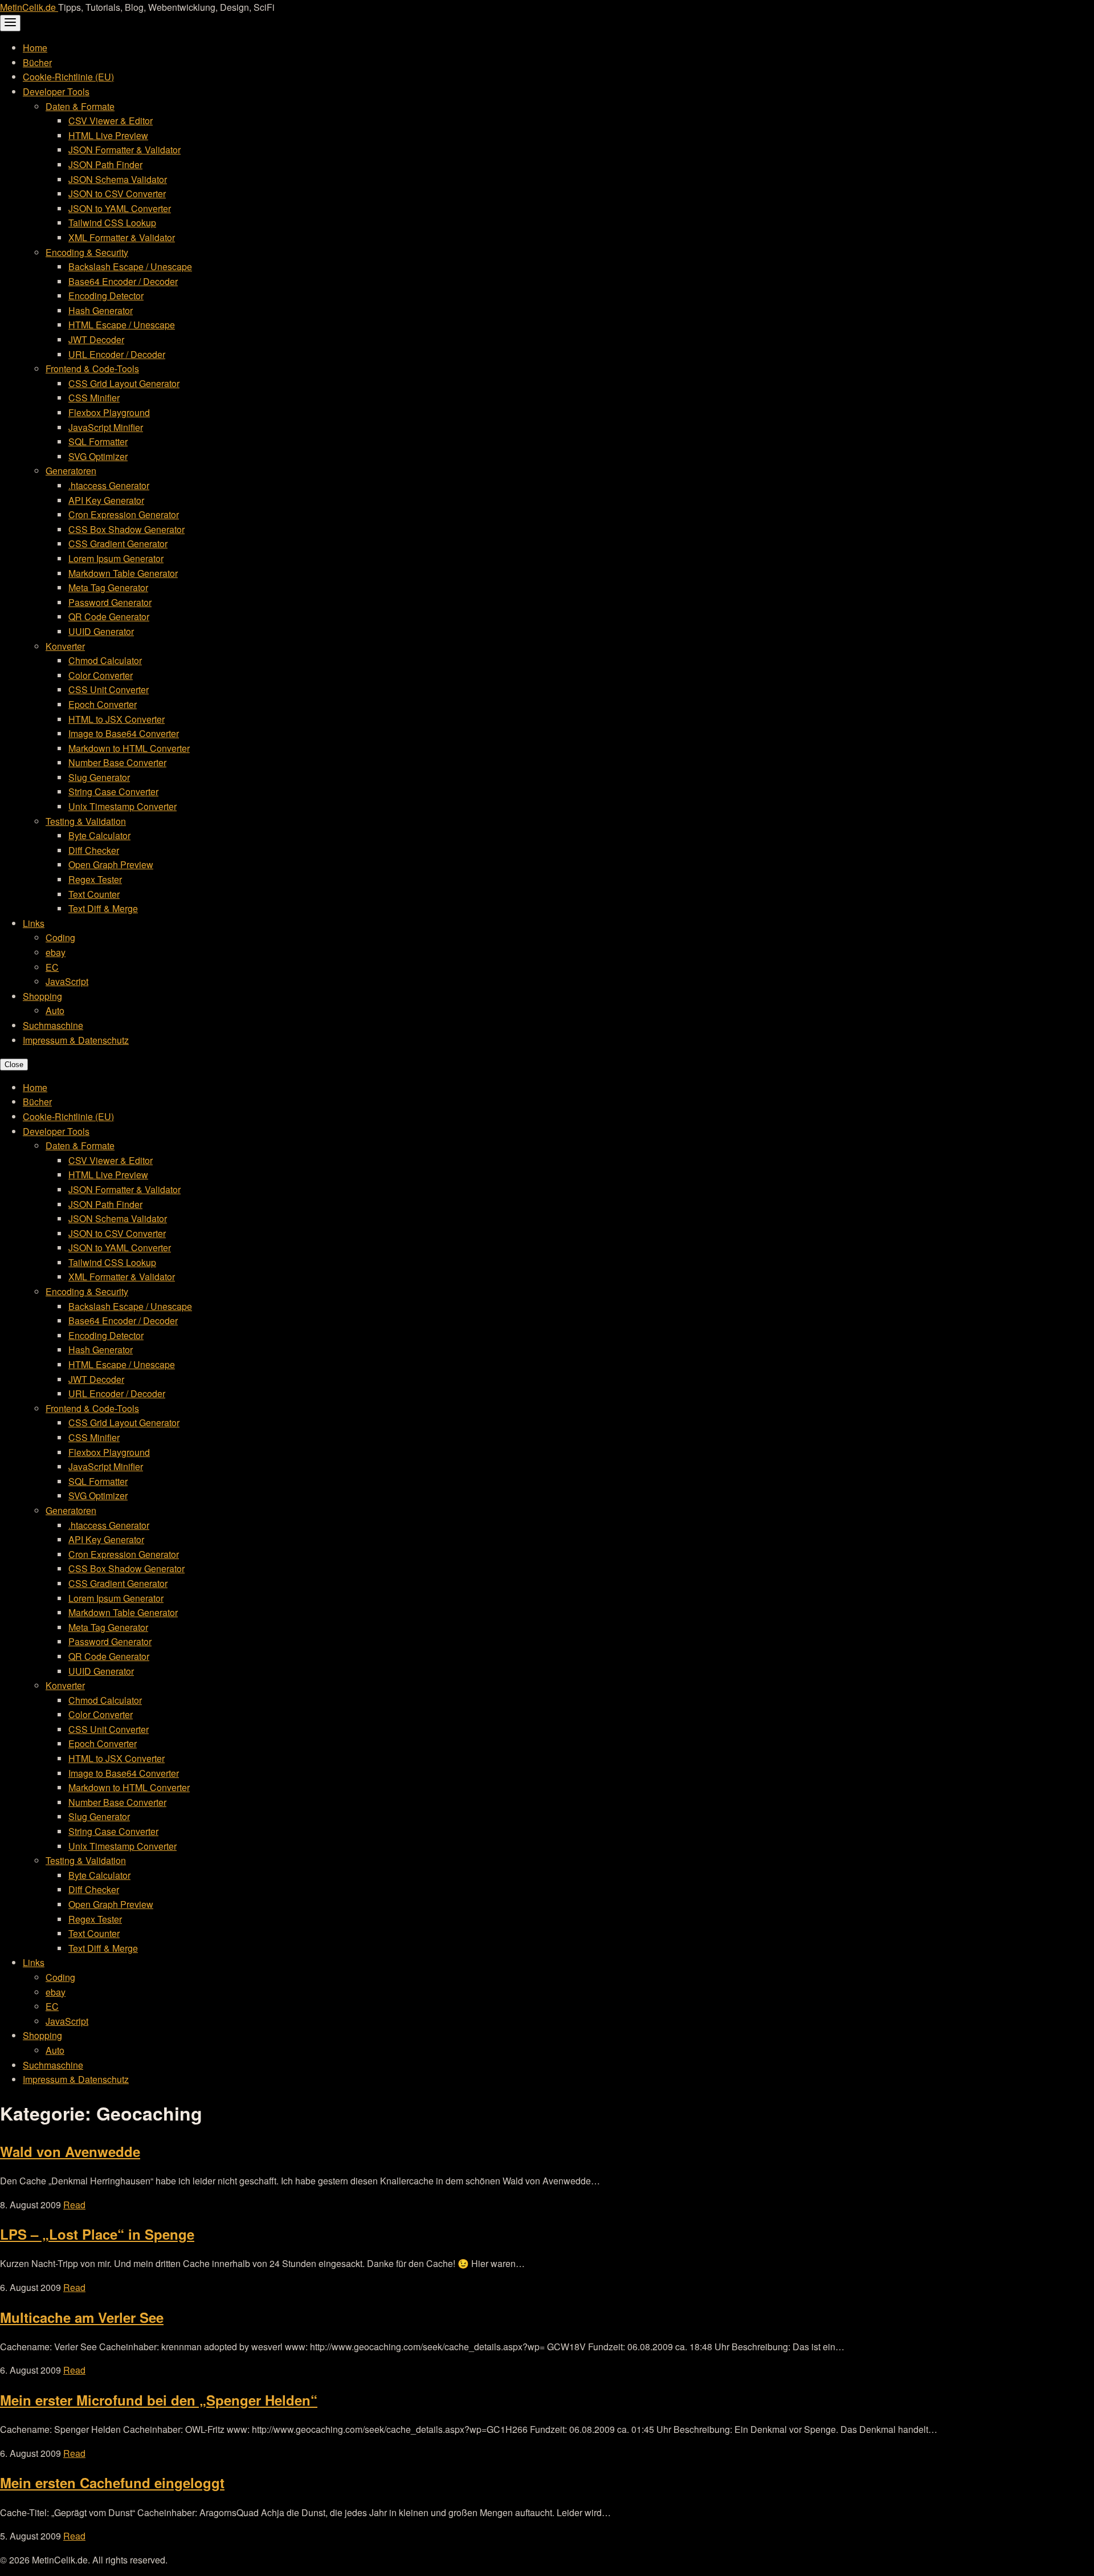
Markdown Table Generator (123, 573)
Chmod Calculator (105, 660)
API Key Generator (106, 500)
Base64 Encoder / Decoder (123, 281)
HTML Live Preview (108, 135)
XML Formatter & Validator (122, 237)
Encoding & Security (87, 252)
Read (74, 2205)
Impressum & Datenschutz (76, 1040)
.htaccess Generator (109, 485)
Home (35, 48)
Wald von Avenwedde (70, 2151)
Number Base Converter (117, 762)
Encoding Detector (106, 296)
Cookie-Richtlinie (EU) (68, 77)
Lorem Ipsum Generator (116, 558)
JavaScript (67, 981)
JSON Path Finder (105, 164)
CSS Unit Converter (109, 689)
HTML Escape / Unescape (122, 325)
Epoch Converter (103, 704)
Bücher (37, 62)
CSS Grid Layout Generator (124, 383)
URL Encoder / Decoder (117, 354)
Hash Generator (101, 310)
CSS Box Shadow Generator (126, 529)
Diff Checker (94, 850)
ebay (56, 952)
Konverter (65, 646)
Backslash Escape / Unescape (130, 266)
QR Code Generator (109, 616)
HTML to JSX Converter (117, 719)
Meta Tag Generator (108, 587)
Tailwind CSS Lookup (112, 223)
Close (14, 1065)
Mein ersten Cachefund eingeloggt (112, 2483)
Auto (55, 1010)
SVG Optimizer (98, 456)
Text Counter (94, 894)
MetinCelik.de (29, 7)
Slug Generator (99, 777)
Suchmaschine (53, 1025)
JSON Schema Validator (118, 179)
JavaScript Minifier (106, 427)
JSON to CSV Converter (117, 194)
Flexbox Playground (109, 412)
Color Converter (101, 675)
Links (34, 923)
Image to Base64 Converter (124, 733)
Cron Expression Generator (124, 514)
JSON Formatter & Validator (124, 150)
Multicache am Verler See (82, 2317)
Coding (60, 937)
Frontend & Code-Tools (92, 369)
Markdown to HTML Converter (129, 748)
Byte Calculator (99, 835)
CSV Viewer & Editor (111, 121)
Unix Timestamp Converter (123, 806)
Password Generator (110, 602)
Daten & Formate (80, 106)
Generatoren (71, 471)
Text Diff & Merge (103, 908)
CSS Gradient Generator (118, 544)
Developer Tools (56, 91)
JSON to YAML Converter (120, 208)
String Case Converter (113, 791)
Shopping (42, 996)
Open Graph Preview (111, 864)
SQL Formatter (98, 441)
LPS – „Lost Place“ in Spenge (97, 2234)
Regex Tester (95, 879)
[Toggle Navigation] (10, 23)
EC (52, 967)
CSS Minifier (94, 398)
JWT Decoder (96, 339)
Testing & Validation (86, 821)
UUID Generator (101, 631)
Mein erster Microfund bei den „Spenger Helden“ (159, 2400)
